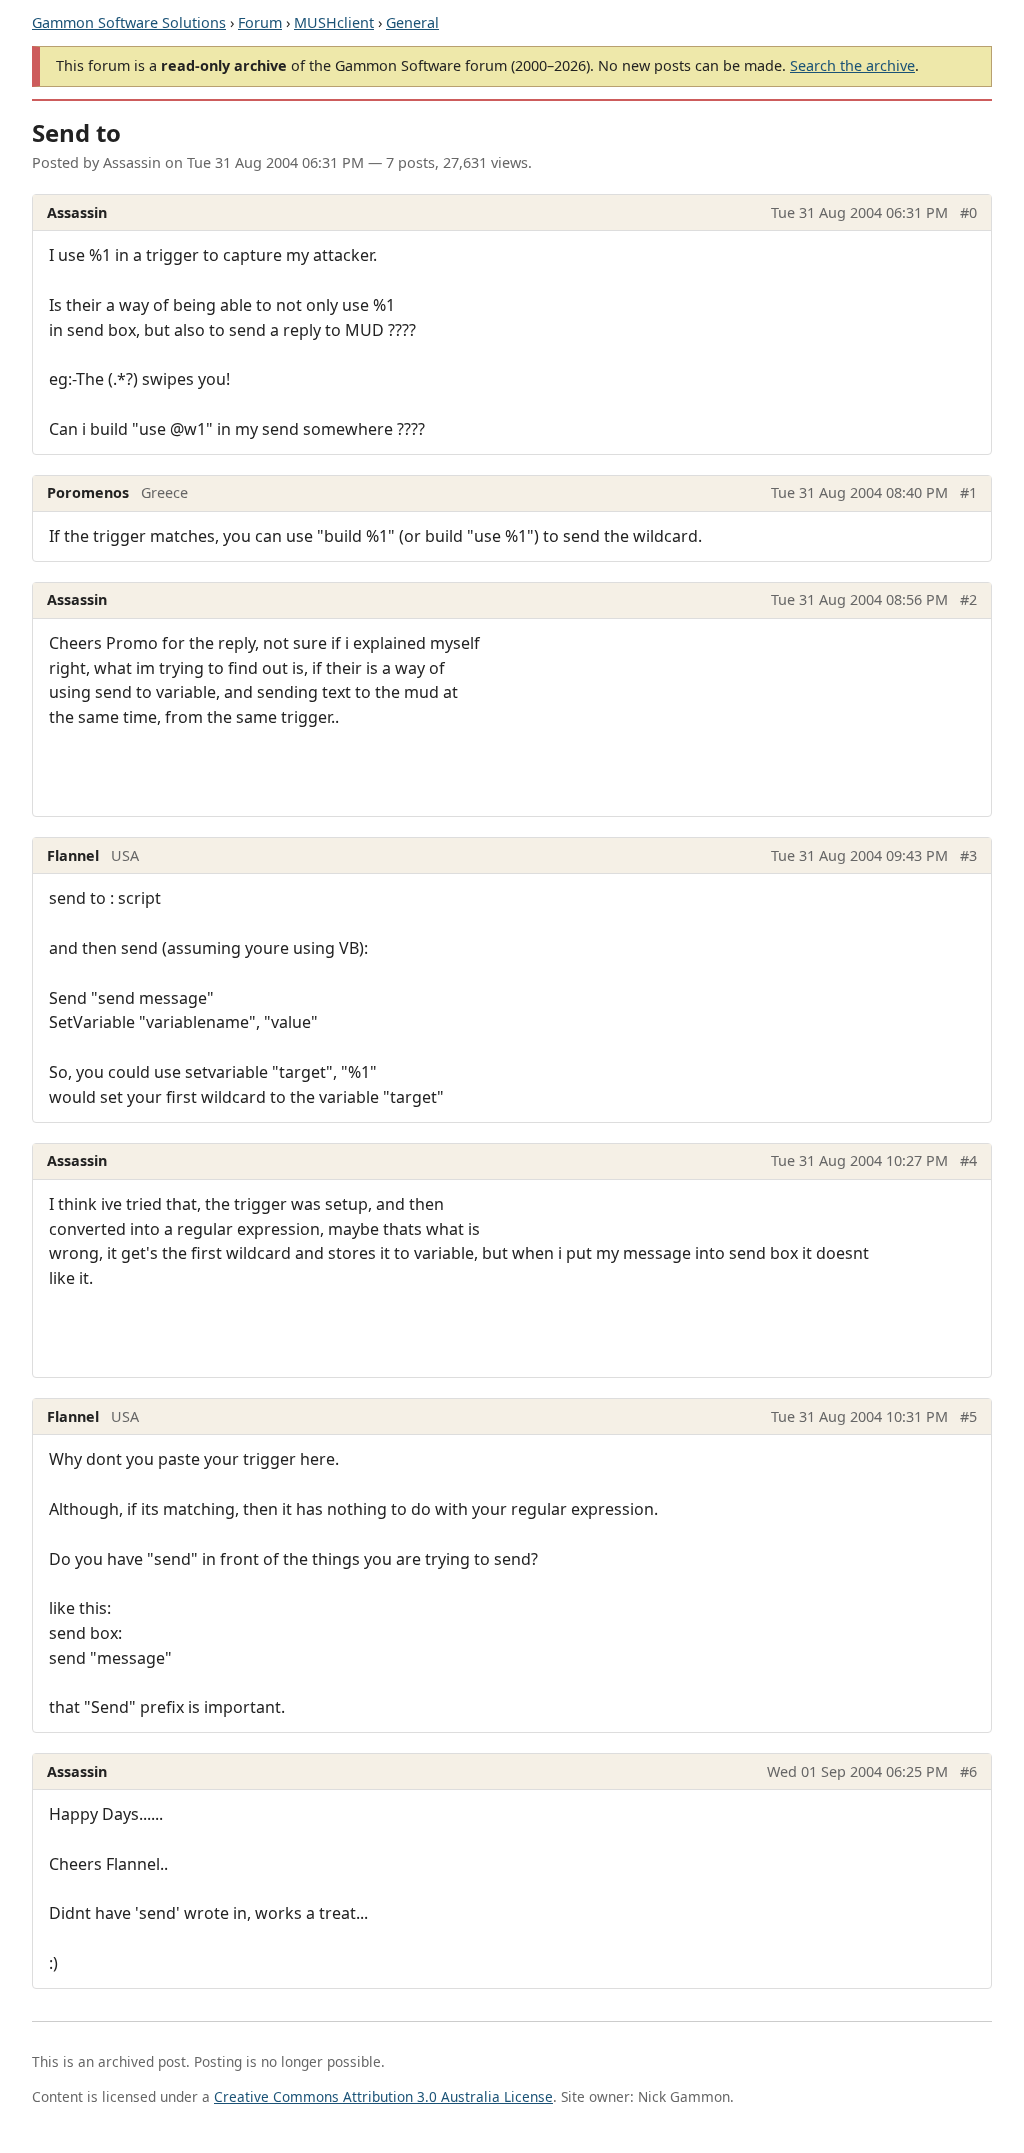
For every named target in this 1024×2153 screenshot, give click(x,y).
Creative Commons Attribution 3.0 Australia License (383, 2096)
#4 (968, 1160)
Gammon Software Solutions (129, 22)
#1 (968, 492)
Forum (260, 22)
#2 (968, 599)
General (412, 22)
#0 (968, 212)
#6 (968, 1771)
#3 (968, 855)
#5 (968, 1416)
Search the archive (852, 65)
